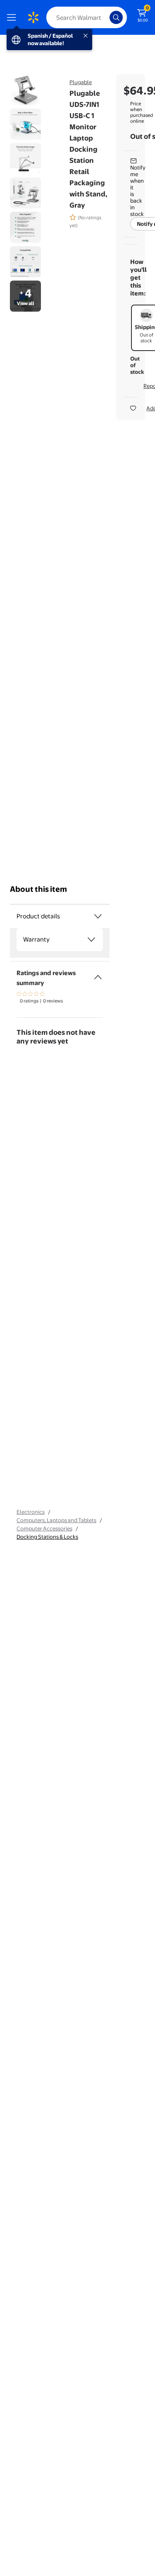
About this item (38, 889)
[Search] (116, 17)
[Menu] (13, 17)
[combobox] (87, 17)
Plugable (81, 82)
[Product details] (98, 916)
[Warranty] (91, 939)
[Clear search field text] (105, 17)
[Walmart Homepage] (33, 17)
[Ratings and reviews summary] (98, 974)
